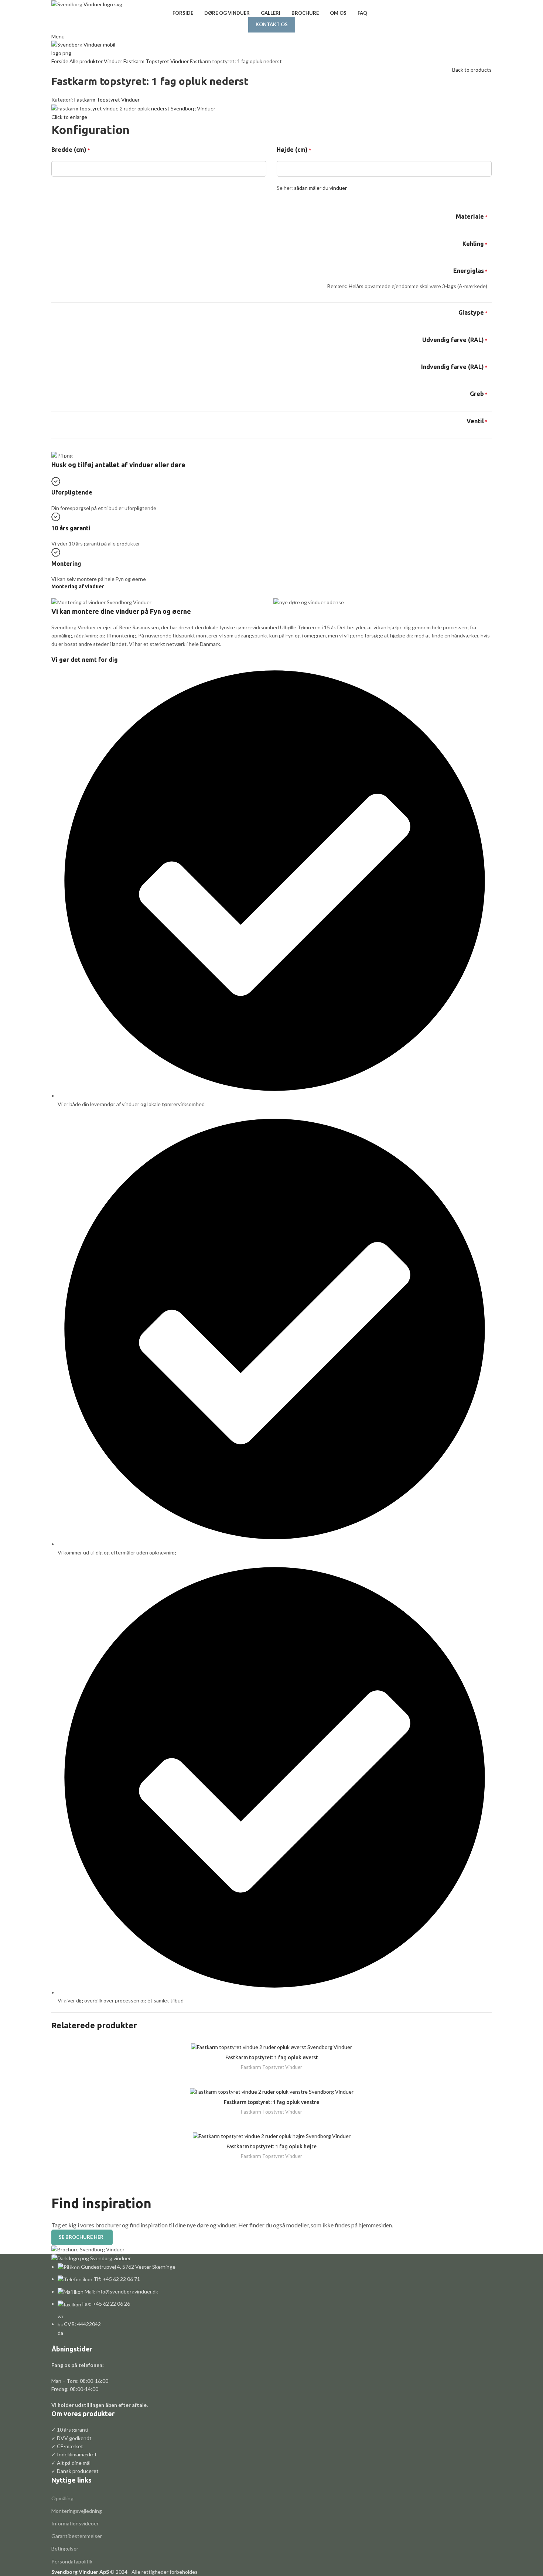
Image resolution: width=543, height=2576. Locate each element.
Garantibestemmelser (77, 2536)
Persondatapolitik (72, 2561)
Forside (60, 61)
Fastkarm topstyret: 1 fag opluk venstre (271, 2102)
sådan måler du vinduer (320, 188)
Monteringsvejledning (77, 2511)
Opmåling (62, 2498)
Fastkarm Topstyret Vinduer (157, 61)
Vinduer (114, 61)
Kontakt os (272, 24)
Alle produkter (87, 61)
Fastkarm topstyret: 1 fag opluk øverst (272, 2057)
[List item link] (271, 2300)
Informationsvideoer (75, 2523)
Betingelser (65, 2548)
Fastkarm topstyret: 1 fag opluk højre (271, 2146)
